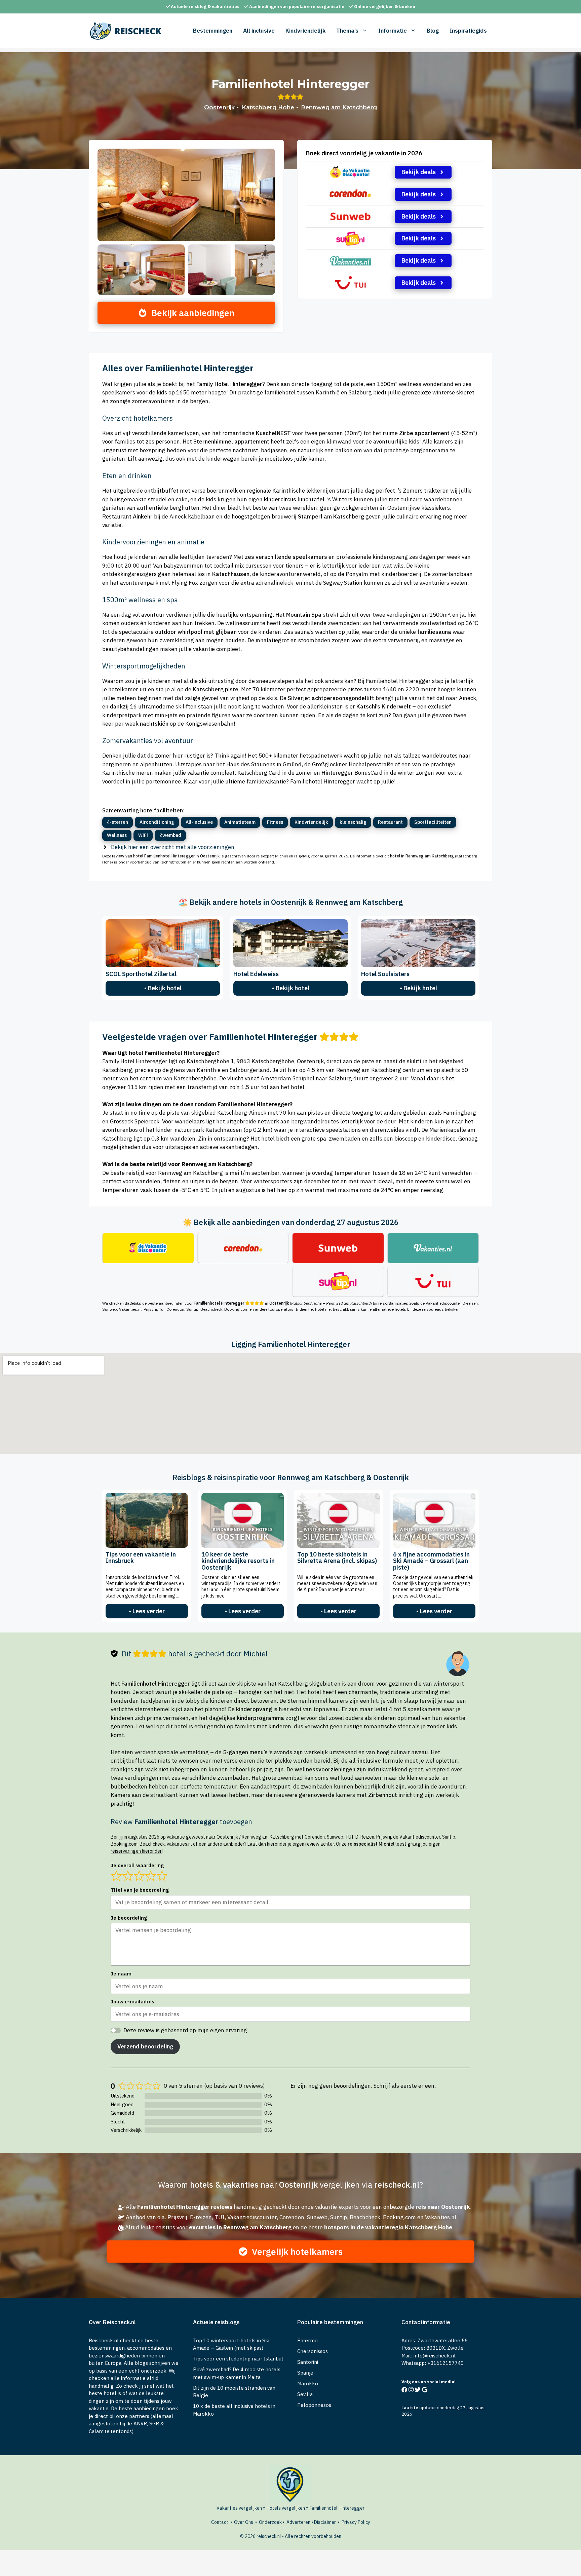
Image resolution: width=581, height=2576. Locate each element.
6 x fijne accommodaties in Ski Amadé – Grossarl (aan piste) (431, 1561)
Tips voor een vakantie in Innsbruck (141, 1558)
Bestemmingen (213, 31)
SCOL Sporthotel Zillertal (141, 974)
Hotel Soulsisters (385, 974)
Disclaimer (325, 2522)
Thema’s (347, 31)
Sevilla (305, 2394)
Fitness (275, 822)
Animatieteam (240, 822)
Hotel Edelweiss (256, 974)
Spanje (305, 2373)
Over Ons (244, 2522)
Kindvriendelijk (305, 31)
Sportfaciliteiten (433, 822)
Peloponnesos (314, 2405)
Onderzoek (270, 2522)
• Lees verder (147, 1611)
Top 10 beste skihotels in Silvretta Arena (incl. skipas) (337, 1558)
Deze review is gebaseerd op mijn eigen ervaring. (186, 2030)
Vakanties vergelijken (239, 2508)
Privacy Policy (356, 2522)
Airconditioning (157, 822)
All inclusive (259, 31)
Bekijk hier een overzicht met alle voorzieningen (173, 847)
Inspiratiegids (468, 31)
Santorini (308, 2362)
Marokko (308, 2383)
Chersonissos (313, 2351)
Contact (220, 2522)
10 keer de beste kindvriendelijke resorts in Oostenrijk (238, 1561)
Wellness (117, 835)
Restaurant (390, 822)
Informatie (393, 31)
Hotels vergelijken (286, 2508)
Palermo (307, 2340)
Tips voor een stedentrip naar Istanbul (238, 2359)
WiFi (143, 835)
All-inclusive (199, 822)
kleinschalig (353, 822)
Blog (433, 31)
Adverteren (298, 2522)
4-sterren (118, 822)
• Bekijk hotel (163, 988)
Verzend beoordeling (145, 2046)
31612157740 (447, 2363)
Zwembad (170, 835)
